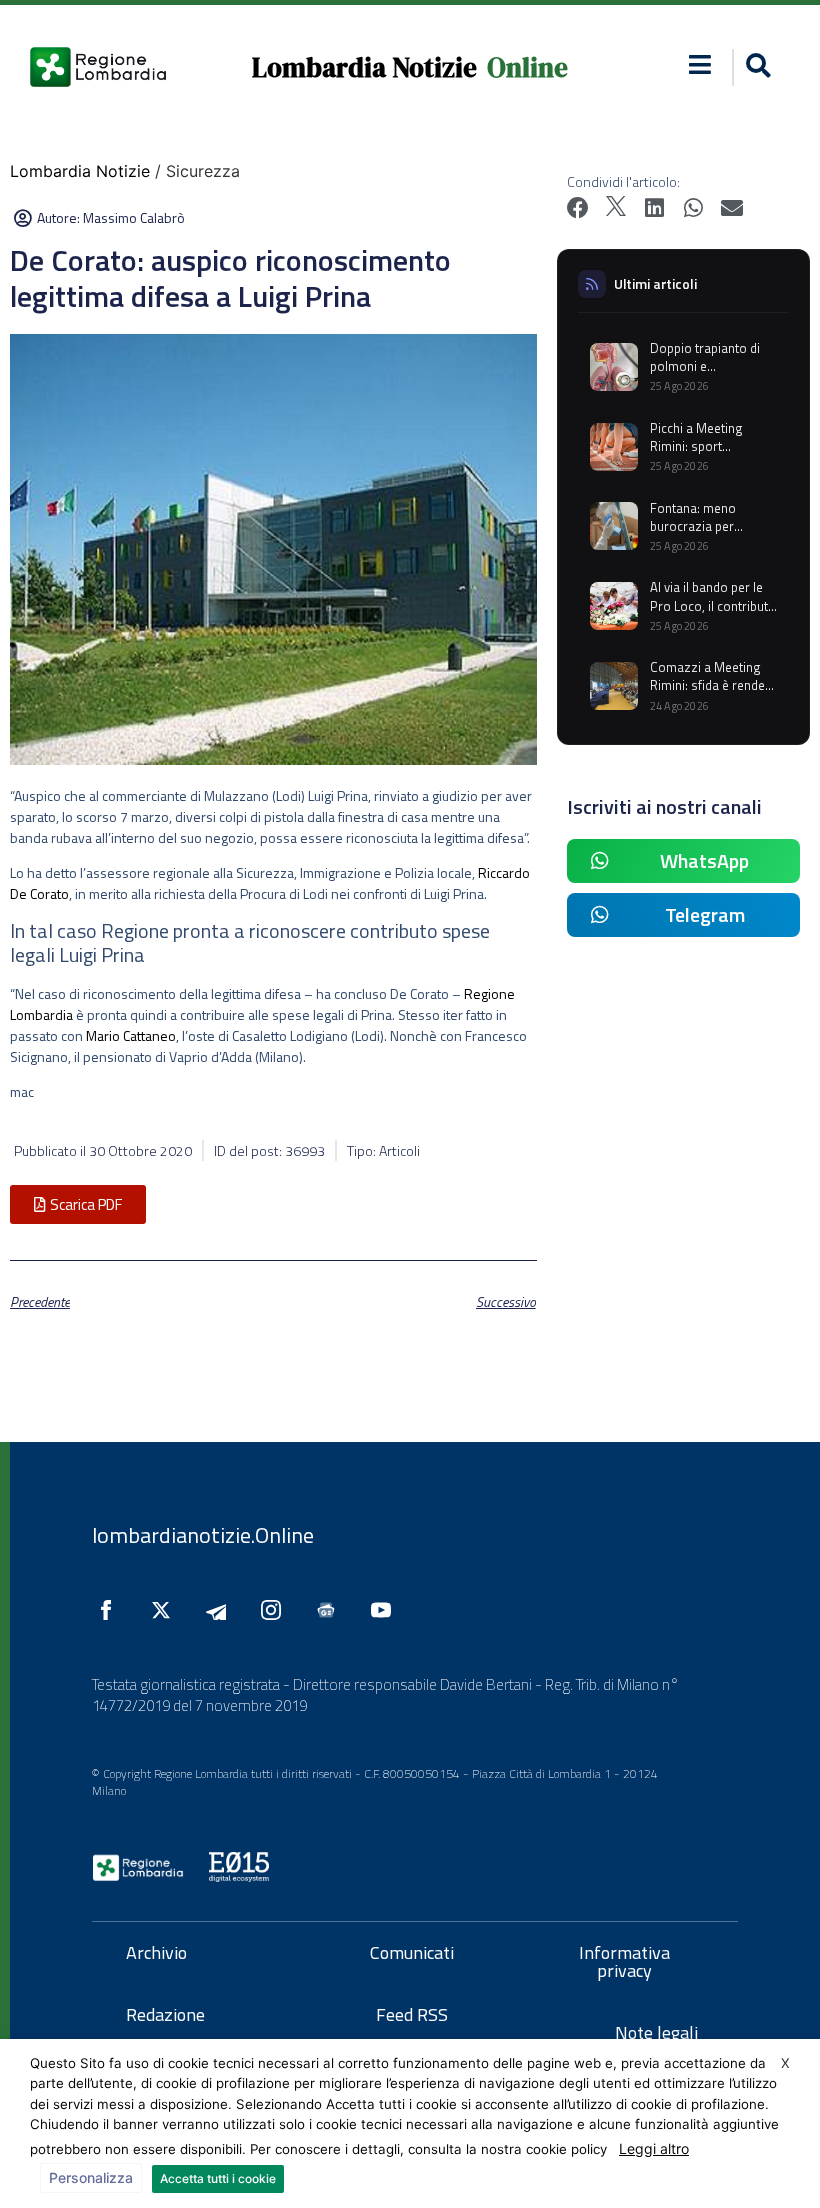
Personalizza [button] (91, 2177)
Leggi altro (654, 2148)
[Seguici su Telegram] (221, 1610)
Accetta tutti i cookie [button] (218, 2178)
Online (527, 67)
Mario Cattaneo (131, 1035)
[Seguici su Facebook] (111, 1610)
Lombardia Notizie (364, 67)
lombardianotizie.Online (203, 1535)
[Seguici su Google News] (331, 1610)
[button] (699, 64)
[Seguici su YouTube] (386, 1610)
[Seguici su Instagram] (276, 1610)
